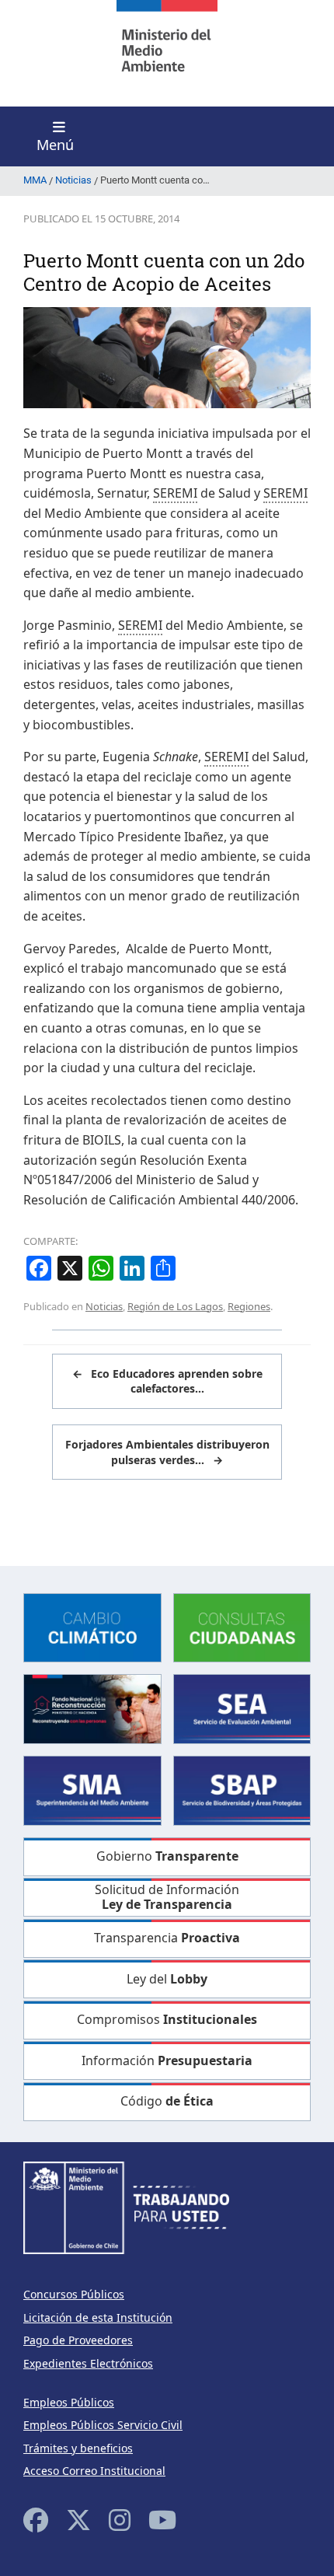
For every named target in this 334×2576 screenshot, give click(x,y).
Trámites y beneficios (78, 2448)
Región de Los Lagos (175, 1306)
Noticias (104, 1306)
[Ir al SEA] (242, 1708)
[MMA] (167, 53)
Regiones (249, 1306)
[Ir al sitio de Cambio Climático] (92, 1626)
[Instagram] (120, 2520)
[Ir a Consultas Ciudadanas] (242, 1626)
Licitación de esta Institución (98, 2317)
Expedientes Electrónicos (88, 2363)
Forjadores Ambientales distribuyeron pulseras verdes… (167, 1452)
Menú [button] (55, 145)
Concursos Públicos (74, 2294)
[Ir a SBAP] (242, 1790)
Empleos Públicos (69, 2402)
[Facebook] (36, 2520)
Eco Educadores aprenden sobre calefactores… (167, 1381)
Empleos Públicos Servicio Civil (103, 2425)
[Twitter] (78, 2520)
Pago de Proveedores (78, 2340)
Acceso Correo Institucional (94, 2471)
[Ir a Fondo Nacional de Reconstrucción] (92, 1708)
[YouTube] (162, 2520)
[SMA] (92, 1790)
